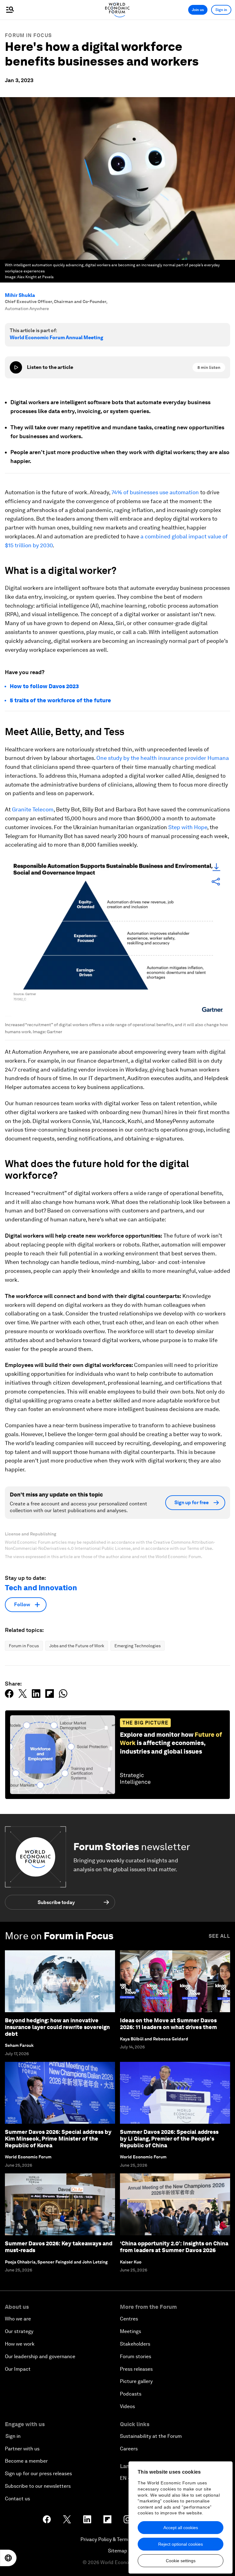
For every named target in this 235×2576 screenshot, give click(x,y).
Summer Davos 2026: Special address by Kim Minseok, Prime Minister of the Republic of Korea (58, 2138)
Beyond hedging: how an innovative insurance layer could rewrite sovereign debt (57, 2027)
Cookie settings (181, 2561)
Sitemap (118, 2551)
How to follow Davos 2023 (44, 686)
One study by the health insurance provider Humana (163, 758)
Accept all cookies (181, 2528)
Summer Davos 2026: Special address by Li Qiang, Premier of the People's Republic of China (169, 2138)
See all (219, 1936)
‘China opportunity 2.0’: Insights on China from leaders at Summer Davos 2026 (174, 2247)
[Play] (16, 367)
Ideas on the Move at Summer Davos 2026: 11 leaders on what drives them (168, 2024)
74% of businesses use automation (155, 492)
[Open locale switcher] (8, 2558)
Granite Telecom (33, 809)
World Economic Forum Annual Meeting (56, 338)
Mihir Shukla (20, 295)
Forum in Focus (28, 35)
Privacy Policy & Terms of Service (117, 2539)
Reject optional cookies (181, 2544)
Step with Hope (188, 827)
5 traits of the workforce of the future (60, 700)
